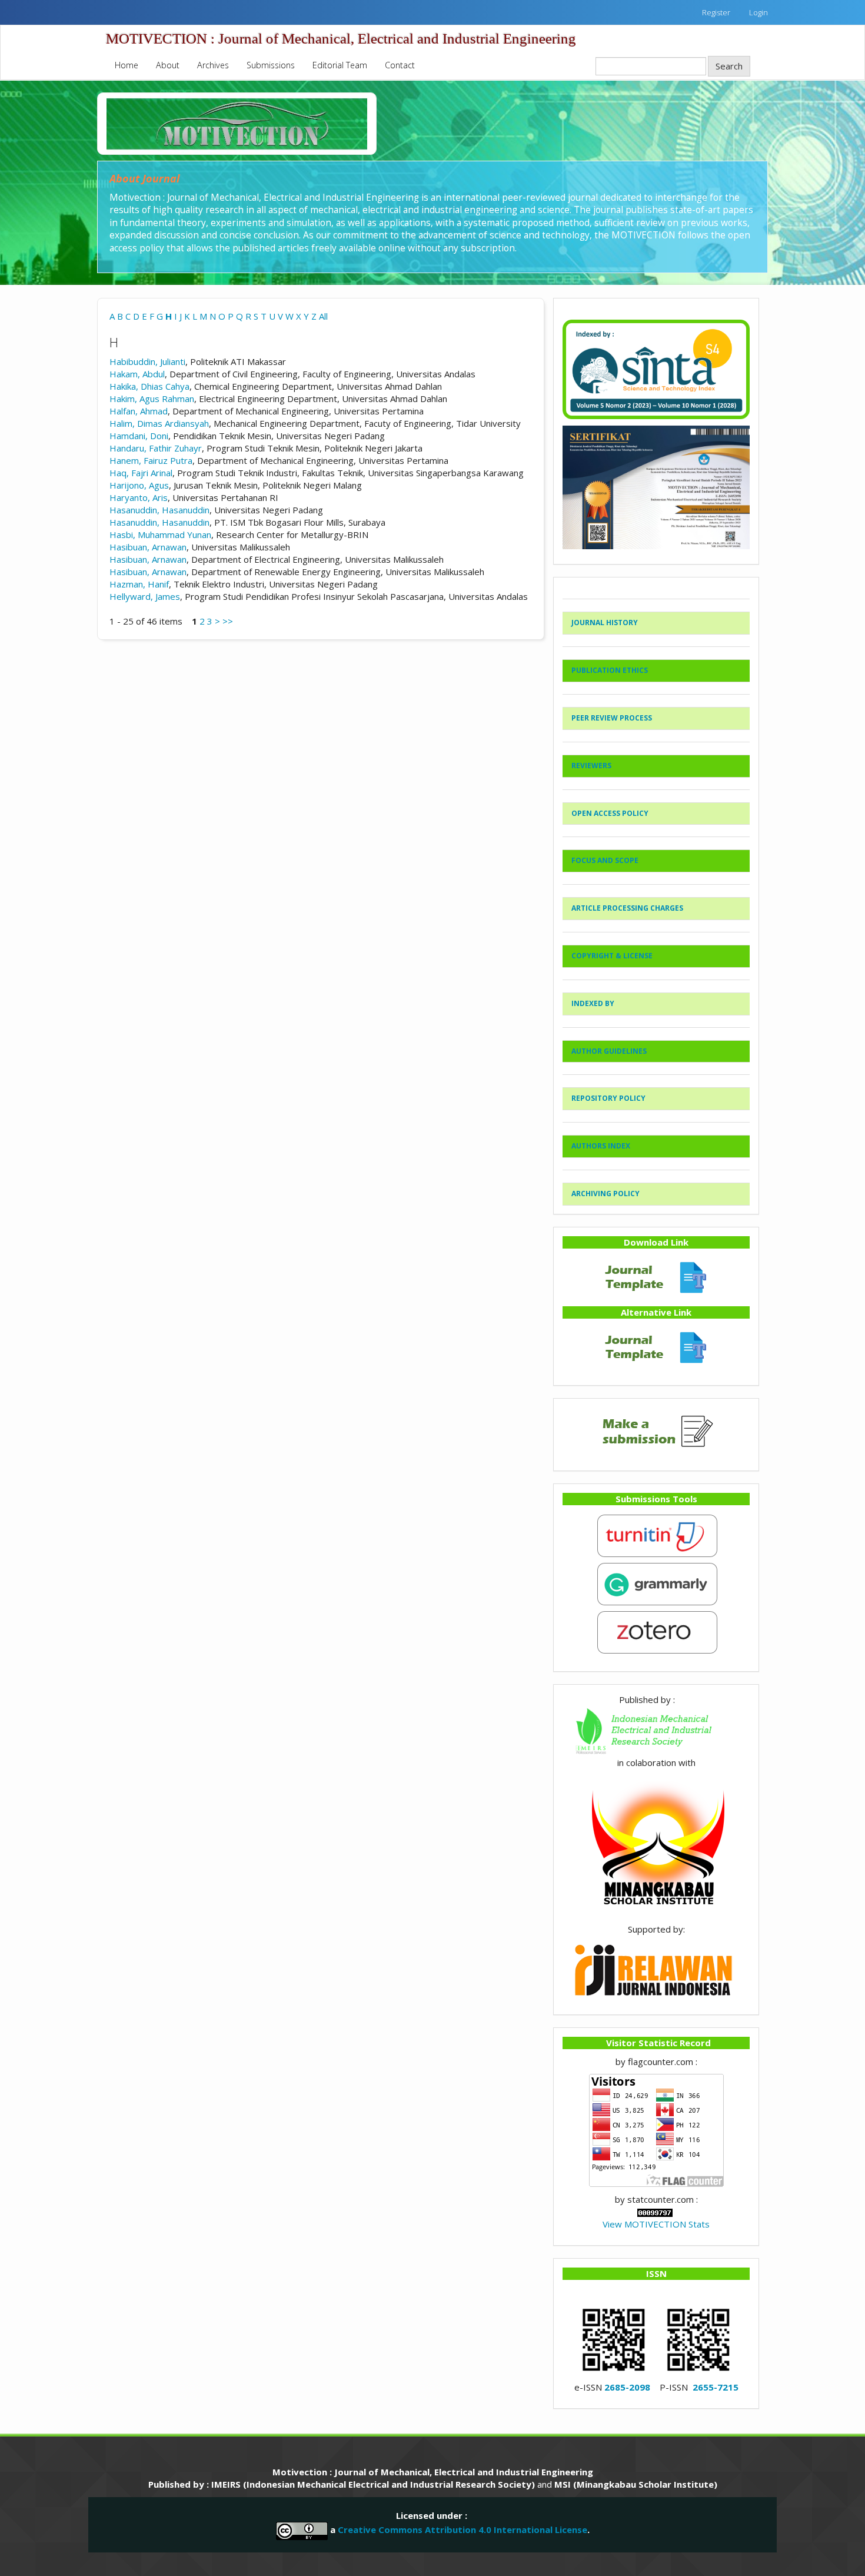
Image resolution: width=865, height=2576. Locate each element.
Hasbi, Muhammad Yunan (160, 535)
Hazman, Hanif (139, 584)
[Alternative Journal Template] (656, 1346)
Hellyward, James (145, 596)
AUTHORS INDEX (601, 1146)
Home (127, 65)
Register (716, 12)
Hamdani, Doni (139, 436)
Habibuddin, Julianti (147, 361)
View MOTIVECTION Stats (656, 2224)
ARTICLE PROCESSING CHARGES (627, 908)
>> (228, 621)
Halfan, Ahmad (139, 411)
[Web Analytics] (655, 2212)
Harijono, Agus (139, 485)
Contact (400, 65)
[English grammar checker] (656, 1583)
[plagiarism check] (656, 1535)
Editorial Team (340, 65)
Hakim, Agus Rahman (152, 399)
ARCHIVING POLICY (605, 1194)
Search (729, 66)
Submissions (271, 65)
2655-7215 (716, 2387)
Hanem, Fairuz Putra (151, 460)
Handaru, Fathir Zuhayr (156, 448)
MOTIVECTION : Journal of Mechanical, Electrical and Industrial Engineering (341, 39)
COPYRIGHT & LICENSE (612, 956)
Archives (213, 65)
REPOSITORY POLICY (608, 1098)
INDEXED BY (593, 1003)
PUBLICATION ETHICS (610, 670)
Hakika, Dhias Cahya (149, 386)
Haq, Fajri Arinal (141, 473)
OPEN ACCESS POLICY (610, 813)
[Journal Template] (656, 1276)
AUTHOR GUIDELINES (609, 1051)
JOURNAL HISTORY (605, 623)
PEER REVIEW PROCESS (612, 718)
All (323, 316)
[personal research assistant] (656, 1631)
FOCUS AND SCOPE (605, 860)
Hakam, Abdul (137, 374)
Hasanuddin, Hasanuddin (159, 510)
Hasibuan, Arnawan (148, 547)
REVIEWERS (591, 766)
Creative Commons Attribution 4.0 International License (463, 2529)
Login (758, 12)
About (168, 65)
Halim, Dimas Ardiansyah (159, 423)
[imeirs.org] (656, 1730)
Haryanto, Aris (139, 497)
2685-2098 (627, 2387)
